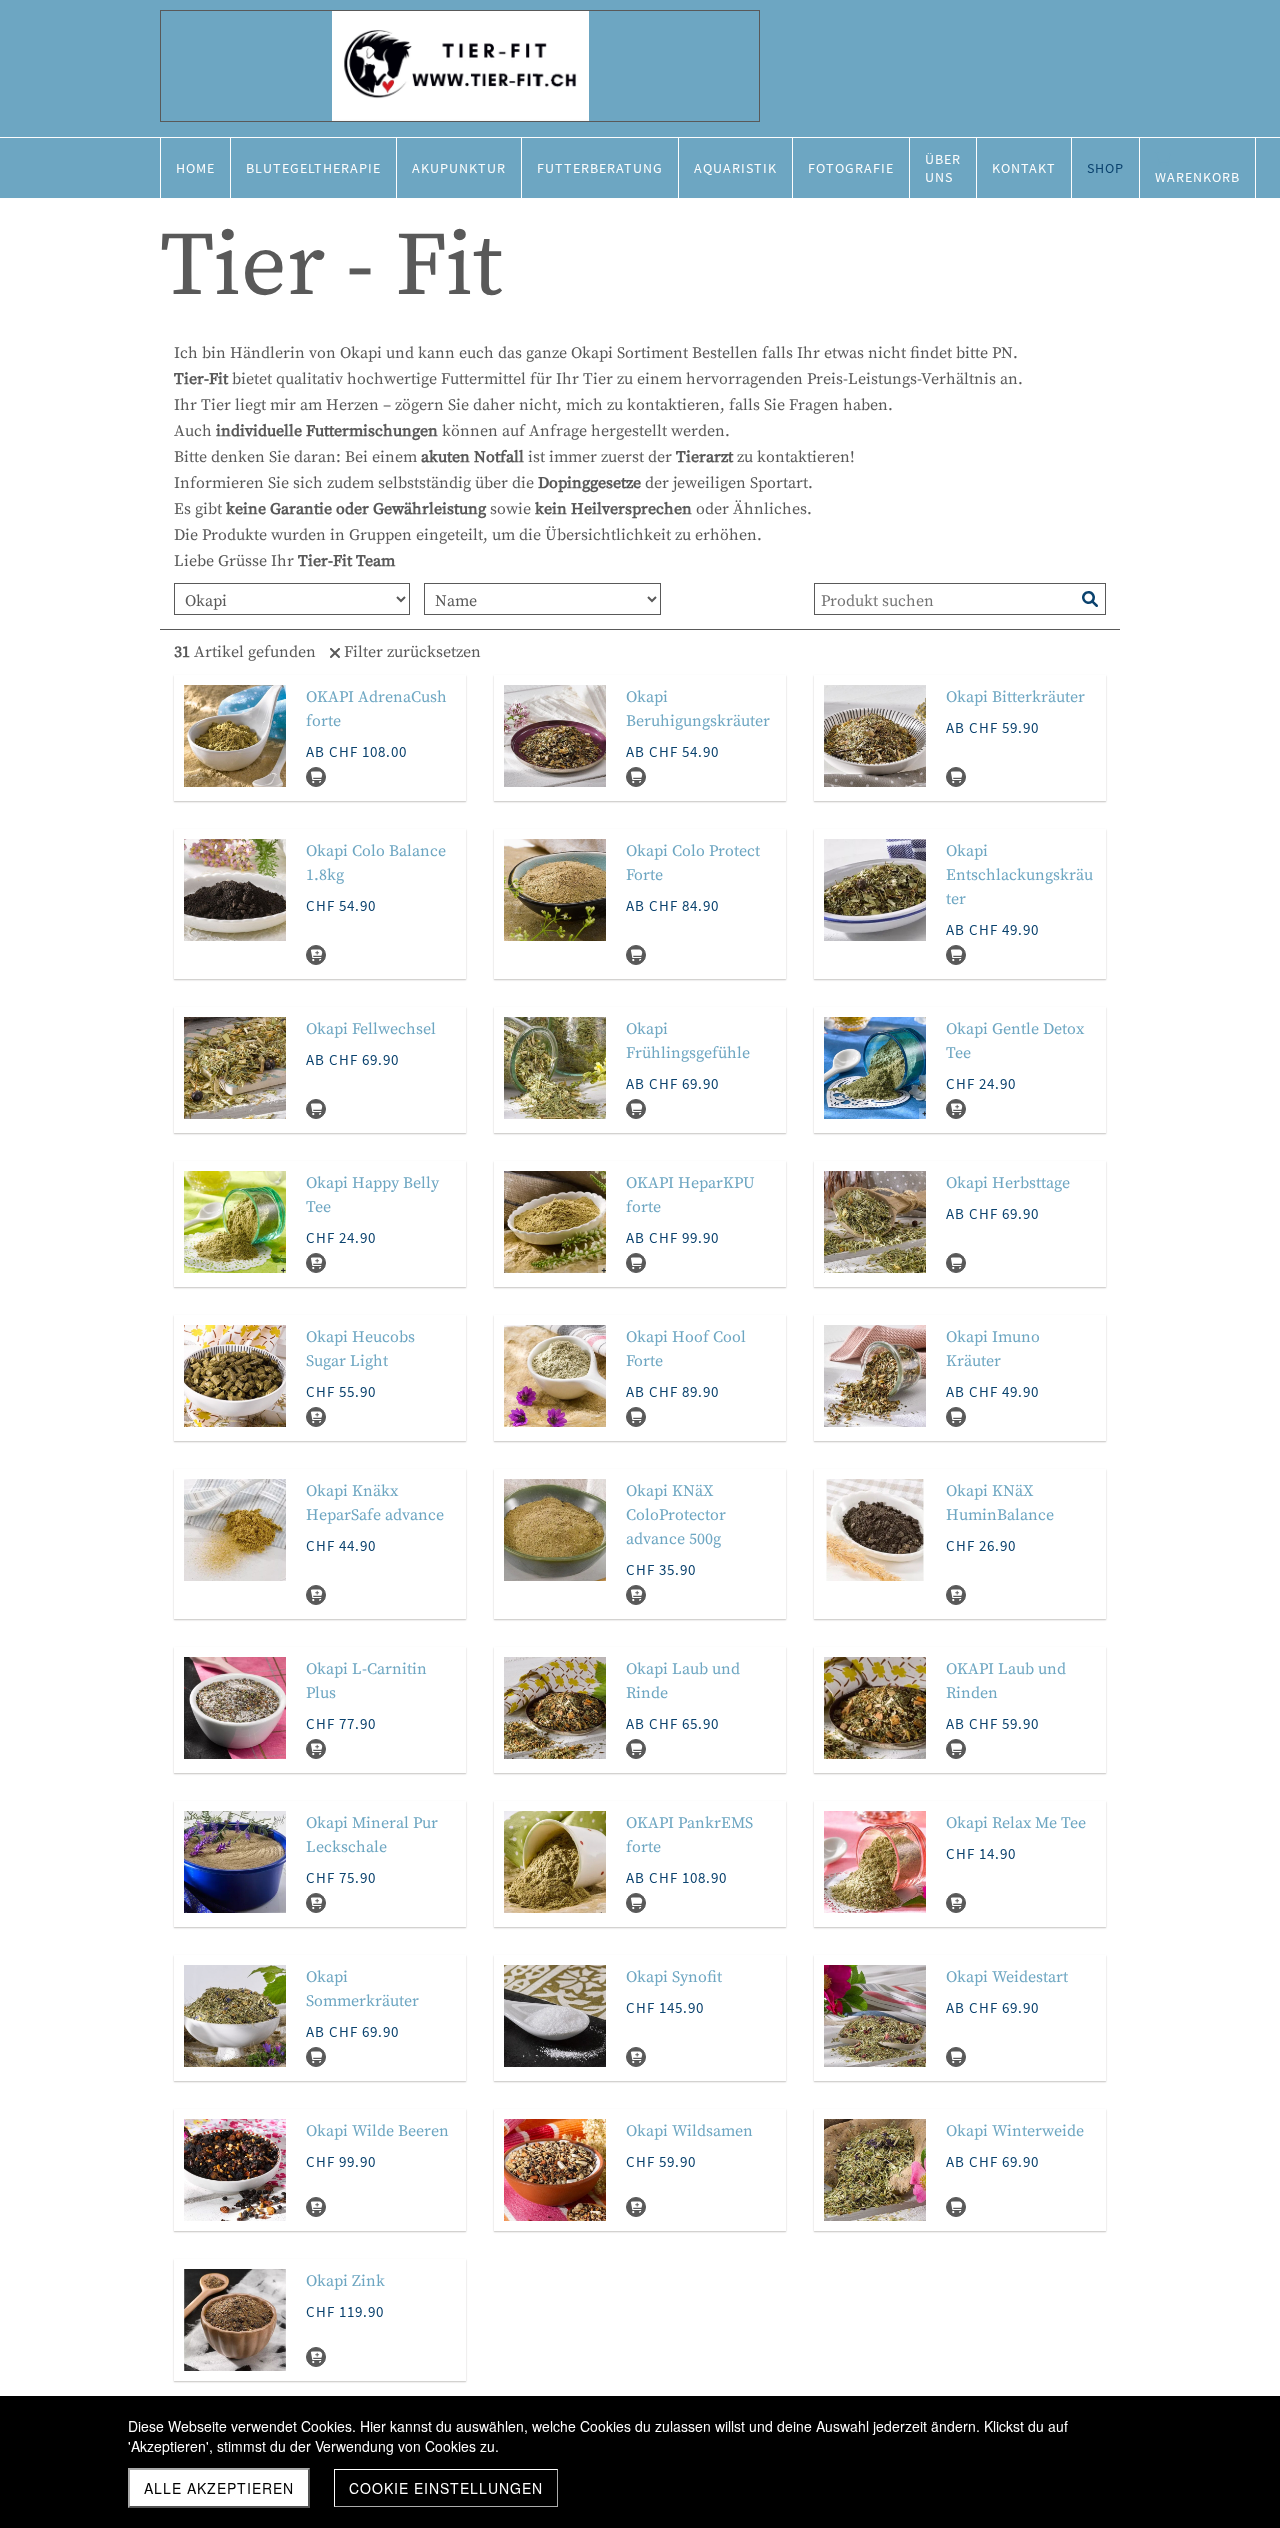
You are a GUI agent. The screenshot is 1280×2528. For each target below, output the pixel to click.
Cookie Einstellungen (446, 2488)
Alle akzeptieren (219, 2488)
